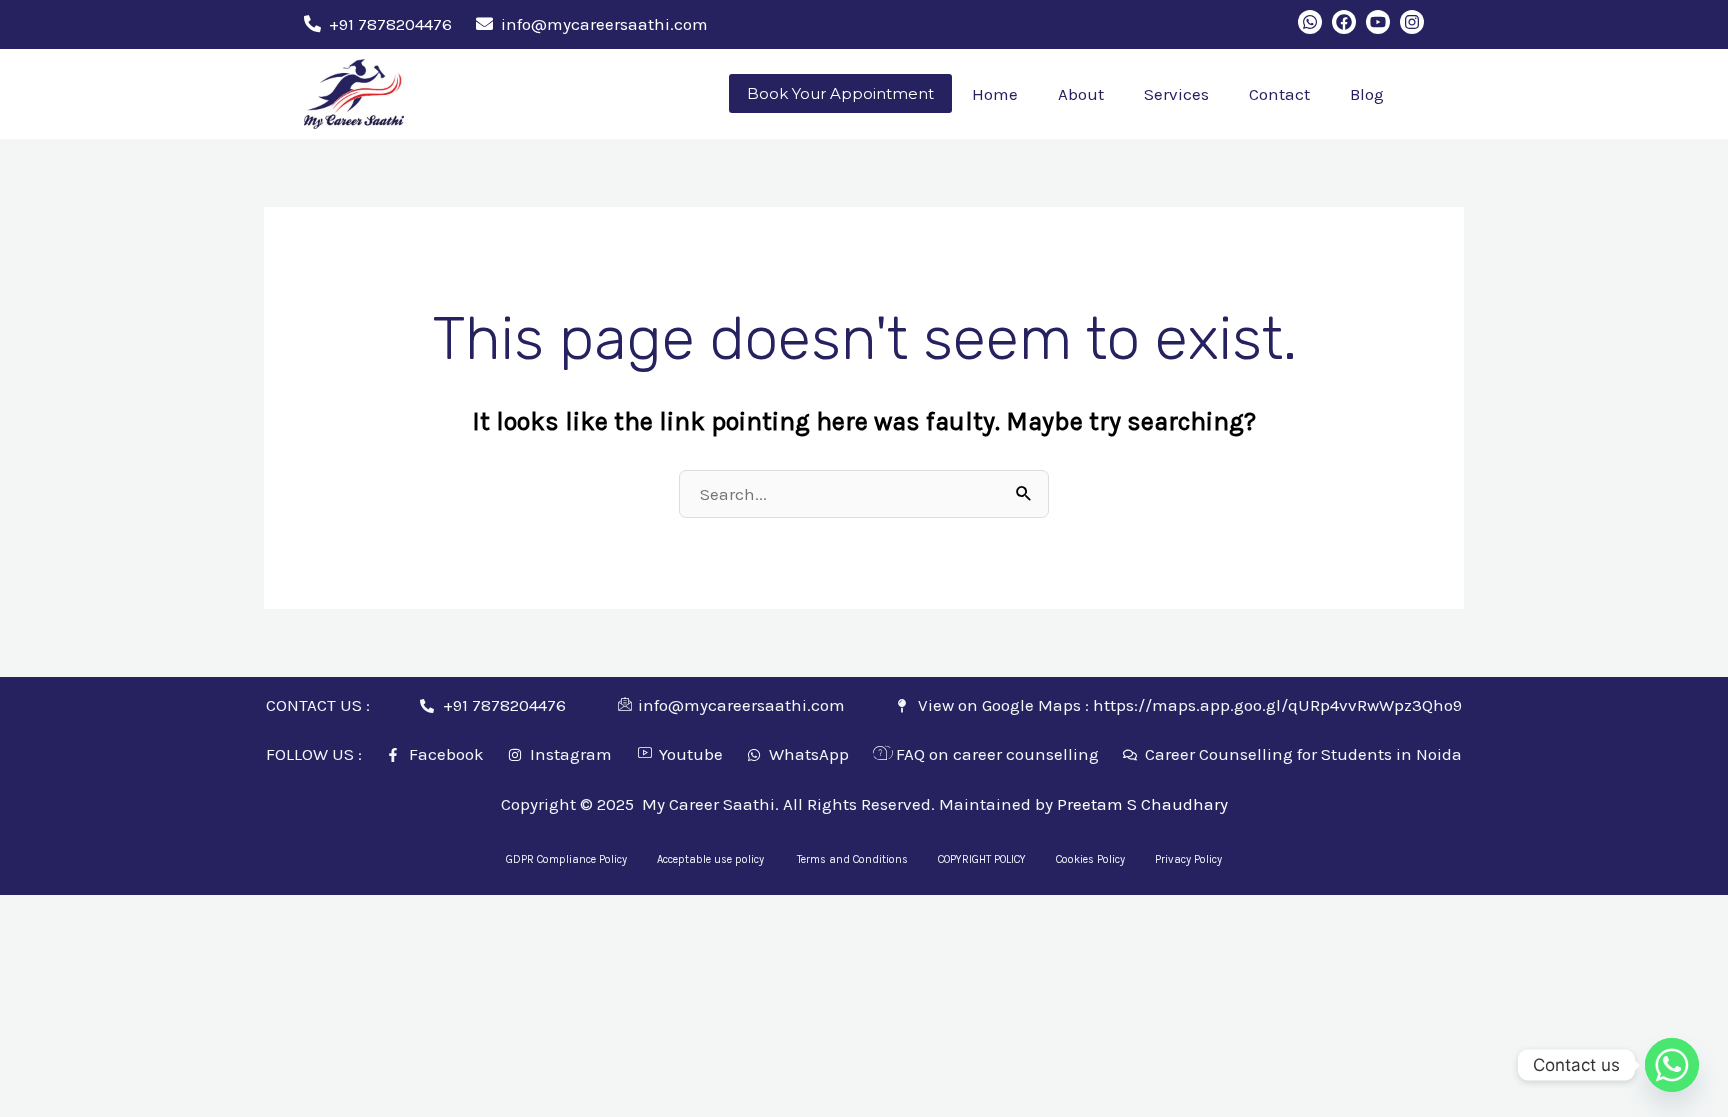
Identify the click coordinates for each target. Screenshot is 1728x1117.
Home (995, 94)
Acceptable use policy (712, 859)
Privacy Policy (1188, 859)
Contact (1279, 94)
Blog (1367, 94)
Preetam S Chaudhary (1142, 804)
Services (1176, 94)
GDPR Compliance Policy (566, 859)
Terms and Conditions (852, 859)
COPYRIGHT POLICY (982, 859)
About (1081, 94)
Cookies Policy (1090, 859)
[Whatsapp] (1672, 1065)
